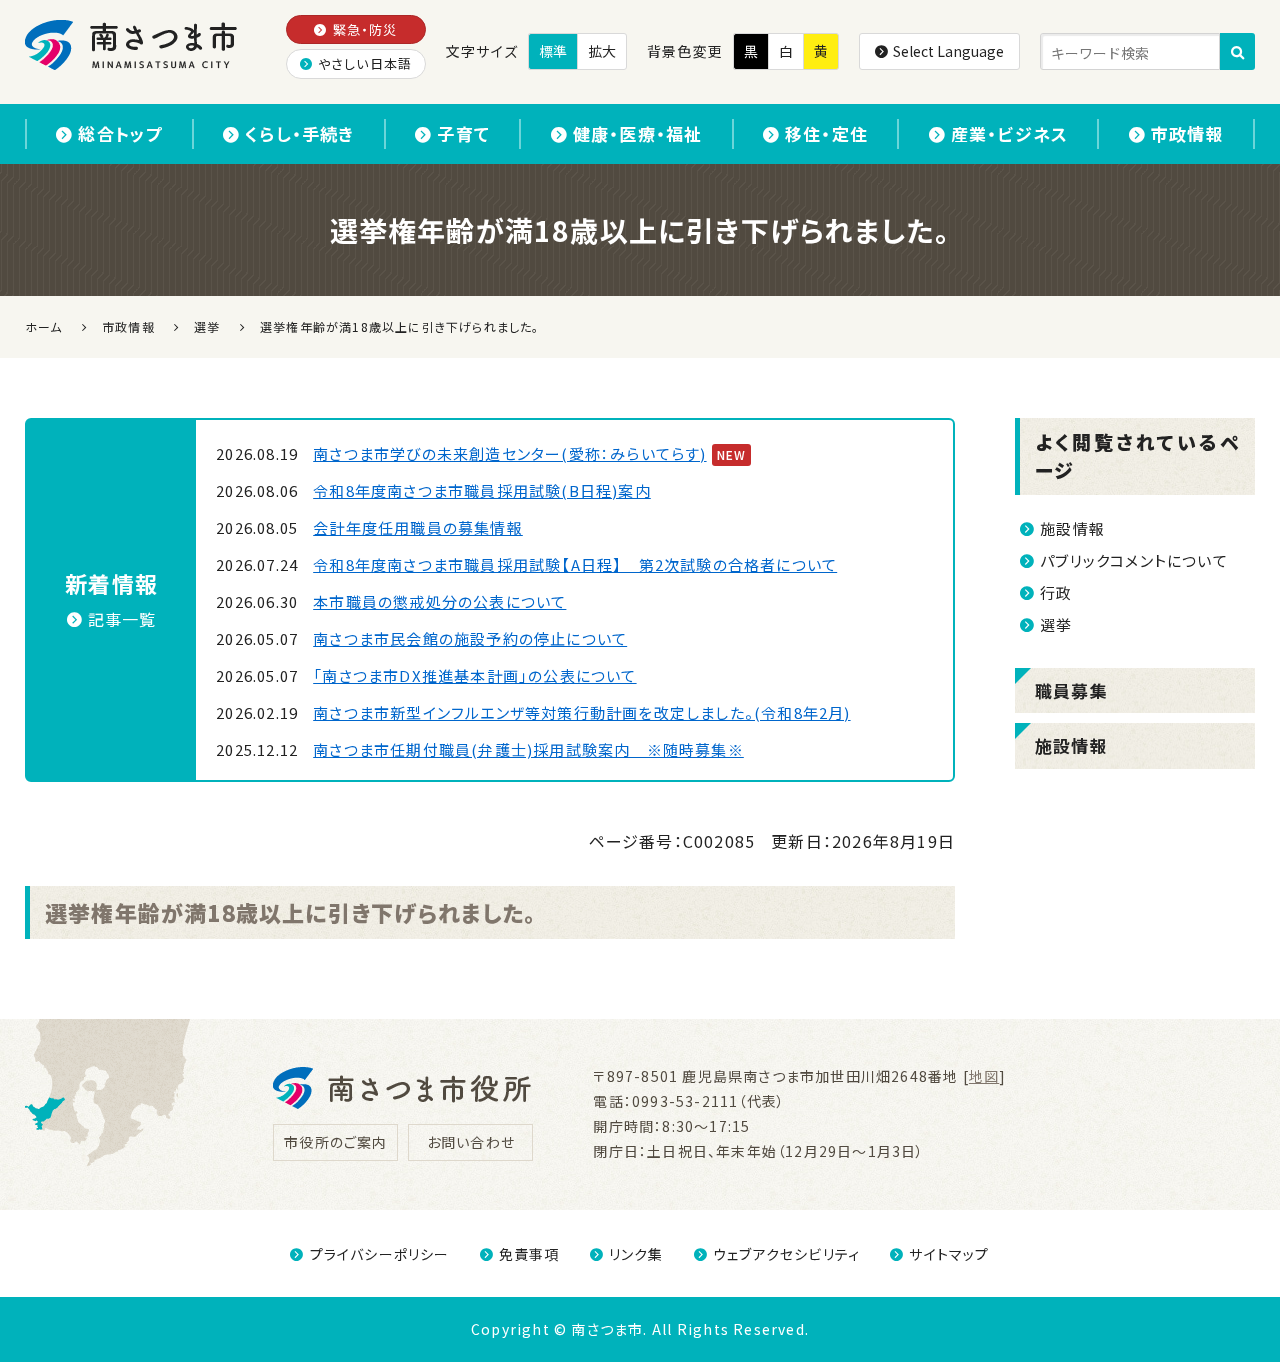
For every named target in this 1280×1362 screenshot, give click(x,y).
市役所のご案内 (335, 1142)
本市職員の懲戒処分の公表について (439, 601)
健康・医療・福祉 (638, 133)
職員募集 (1071, 690)
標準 (553, 51)
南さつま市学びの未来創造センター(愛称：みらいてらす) (509, 453)
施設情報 (1072, 528)
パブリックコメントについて (1134, 560)
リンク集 (636, 1254)
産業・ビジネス (1009, 133)
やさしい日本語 (365, 63)
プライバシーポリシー (379, 1254)
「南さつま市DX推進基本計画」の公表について (474, 675)
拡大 (602, 51)
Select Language (948, 51)
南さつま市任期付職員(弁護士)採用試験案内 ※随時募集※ (528, 749)
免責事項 (529, 1254)
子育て (463, 133)
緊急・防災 (365, 29)
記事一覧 (122, 619)
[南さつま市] (132, 45)
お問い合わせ (471, 1142)
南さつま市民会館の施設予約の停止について (470, 638)
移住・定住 (826, 133)
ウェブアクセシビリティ (786, 1254)
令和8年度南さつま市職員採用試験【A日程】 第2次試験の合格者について (575, 564)
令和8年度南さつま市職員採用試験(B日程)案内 (482, 490)
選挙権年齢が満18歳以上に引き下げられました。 (291, 912)
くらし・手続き (299, 133)
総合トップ (120, 133)
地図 (984, 1076)
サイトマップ (949, 1254)
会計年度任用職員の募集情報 (418, 527)
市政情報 (1187, 133)
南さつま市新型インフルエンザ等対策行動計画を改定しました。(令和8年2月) (581, 712)
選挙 (1056, 624)
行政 (1056, 592)
